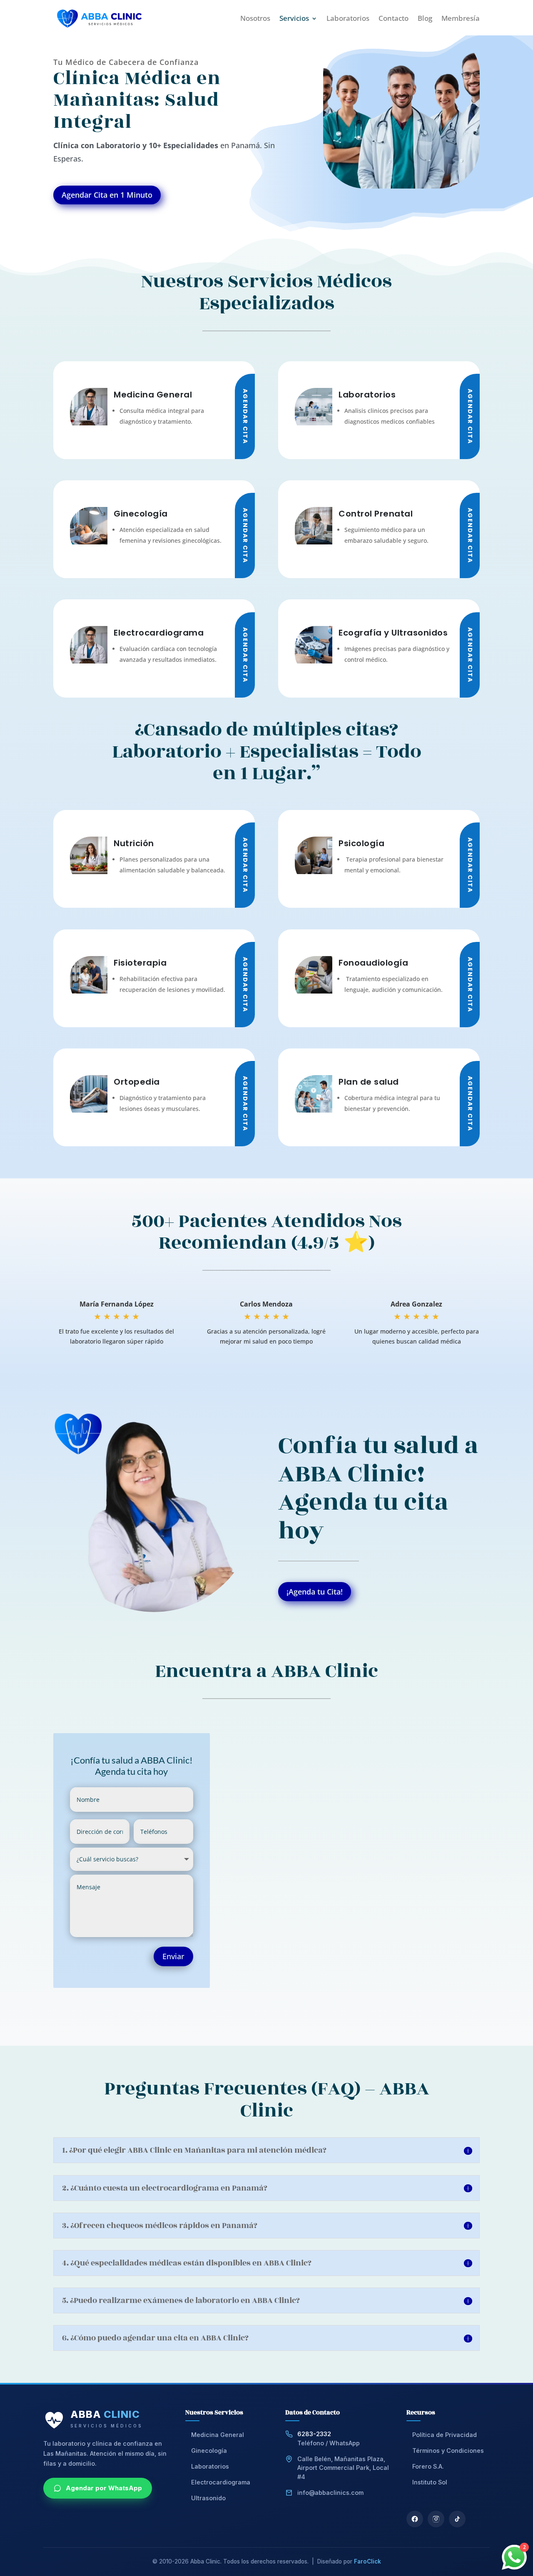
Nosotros (255, 18)
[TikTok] (457, 2519)
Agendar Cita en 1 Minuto (107, 195)
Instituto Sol (430, 2482)
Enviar (173, 1956)
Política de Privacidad (445, 2435)
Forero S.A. (428, 2466)
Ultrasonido (208, 2498)
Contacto (394, 18)
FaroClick (367, 2561)
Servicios (294, 18)
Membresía (461, 18)
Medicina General (218, 2435)
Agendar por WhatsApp (104, 2488)
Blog (425, 18)
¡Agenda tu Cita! (315, 1592)
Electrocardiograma (221, 2482)
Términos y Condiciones (448, 2451)
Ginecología (209, 2451)
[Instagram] (436, 2519)
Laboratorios (348, 18)
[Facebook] (415, 2519)
